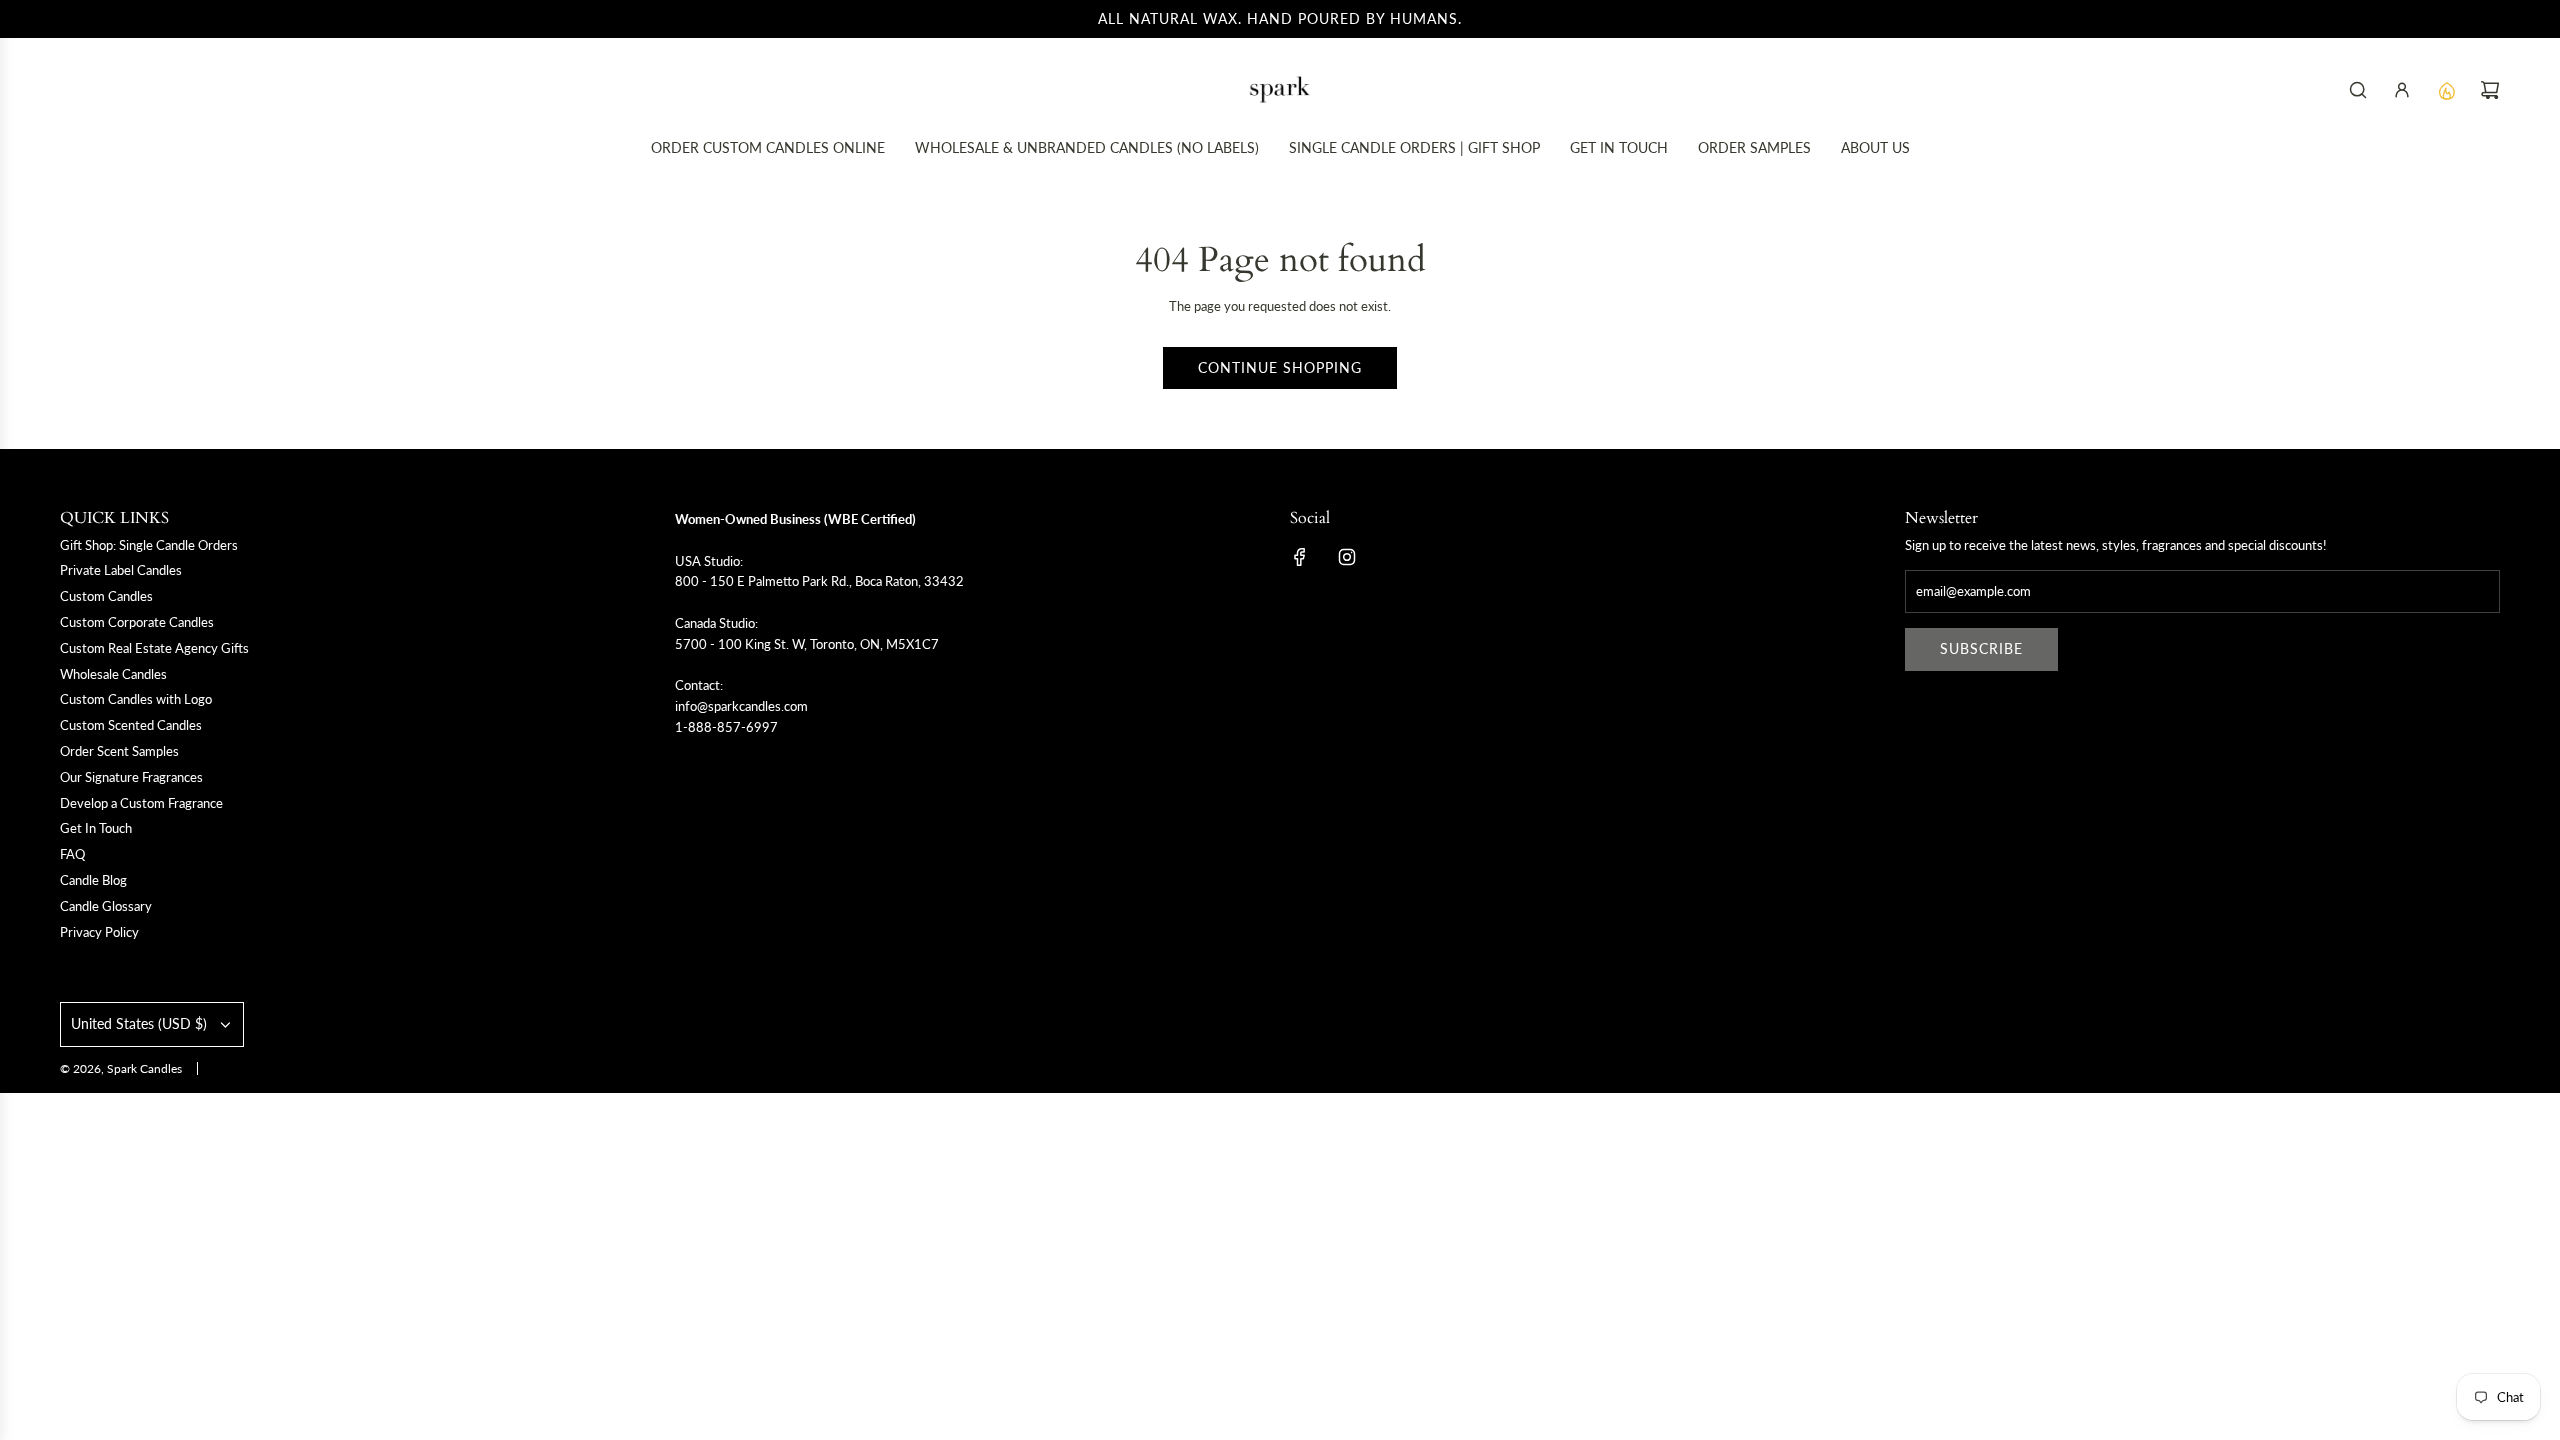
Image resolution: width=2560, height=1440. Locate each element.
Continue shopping (1280, 367)
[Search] (2358, 90)
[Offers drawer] (2446, 90)
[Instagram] (1347, 557)
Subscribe (1981, 648)
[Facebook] (1300, 557)
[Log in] (2402, 90)
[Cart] (2490, 90)
